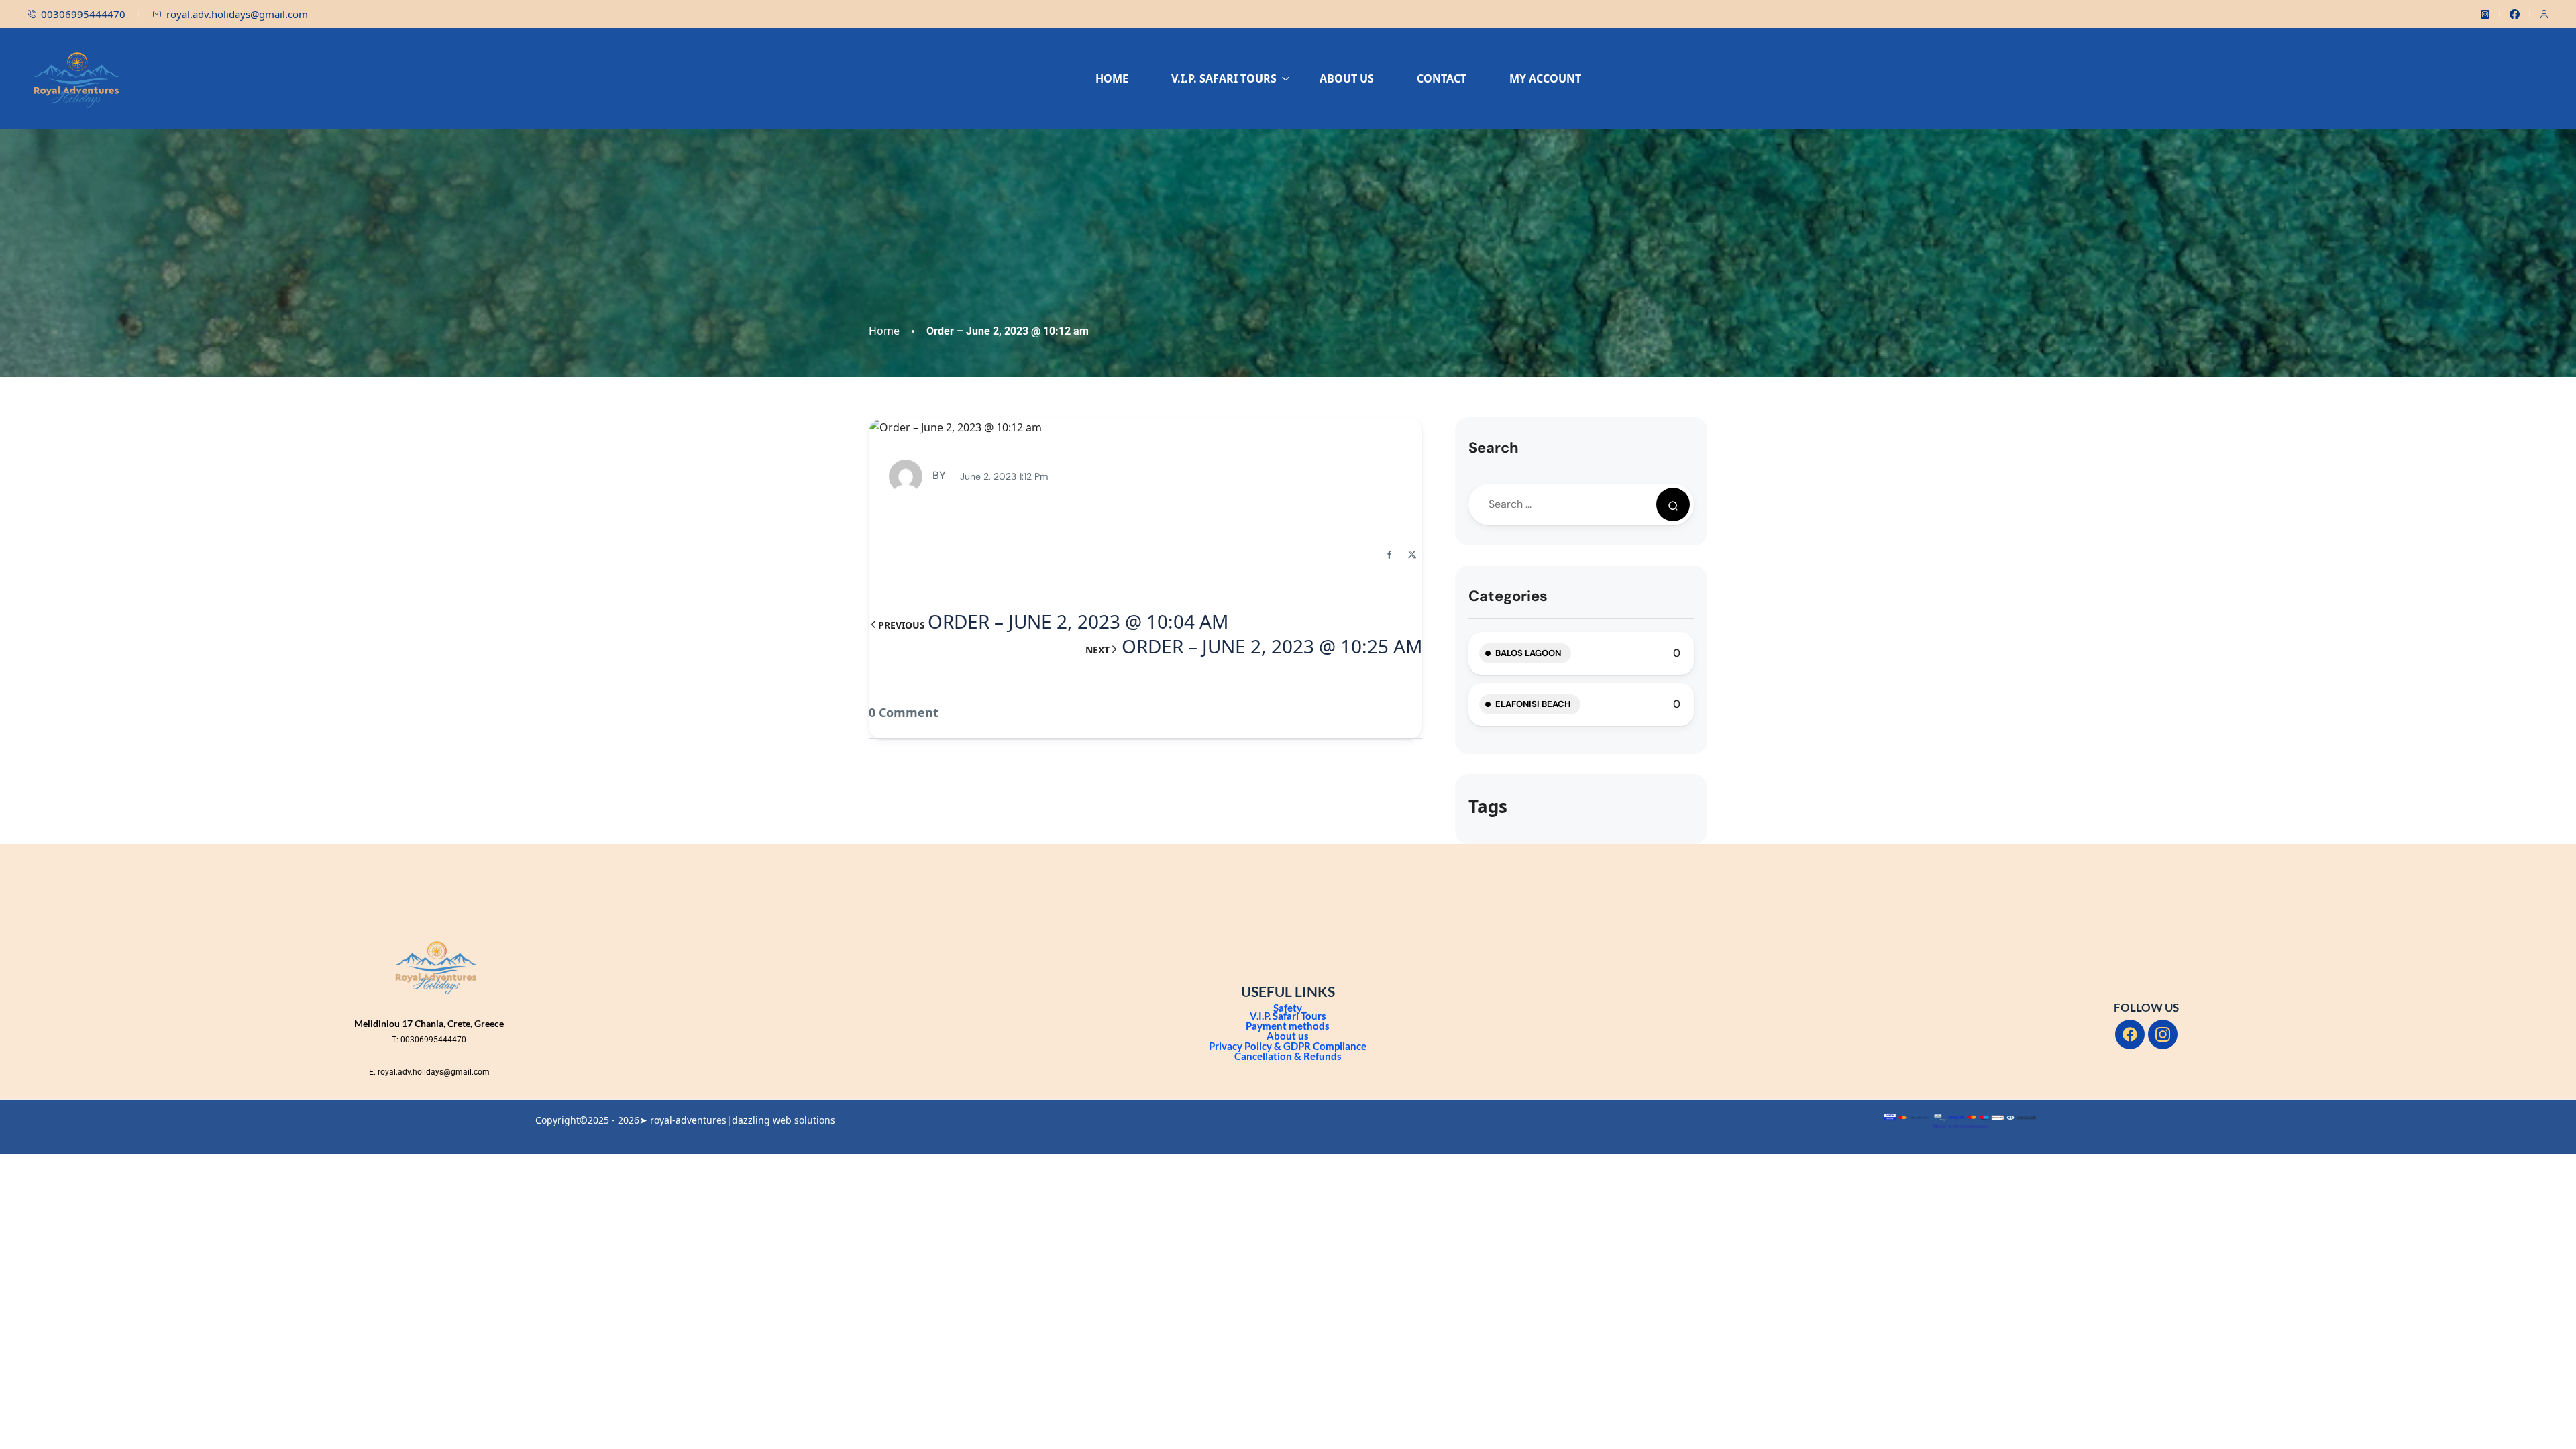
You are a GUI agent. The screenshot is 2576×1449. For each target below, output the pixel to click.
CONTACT (1442, 78)
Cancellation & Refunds (1288, 1056)
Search (1494, 448)
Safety (1288, 1008)
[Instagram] (2163, 1034)
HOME (1112, 78)
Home (884, 331)
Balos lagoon (1528, 653)
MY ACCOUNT (1545, 78)
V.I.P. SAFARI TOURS (1224, 78)
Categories (1508, 596)
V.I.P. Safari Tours (1288, 1016)
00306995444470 (83, 14)
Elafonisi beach (1533, 704)
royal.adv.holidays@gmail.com (237, 14)
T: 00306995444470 (429, 1040)
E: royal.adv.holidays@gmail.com (429, 1072)
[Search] (1673, 504)
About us (1288, 1036)
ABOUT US (1347, 78)
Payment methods (1288, 1026)
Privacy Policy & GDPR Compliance (1288, 1046)
